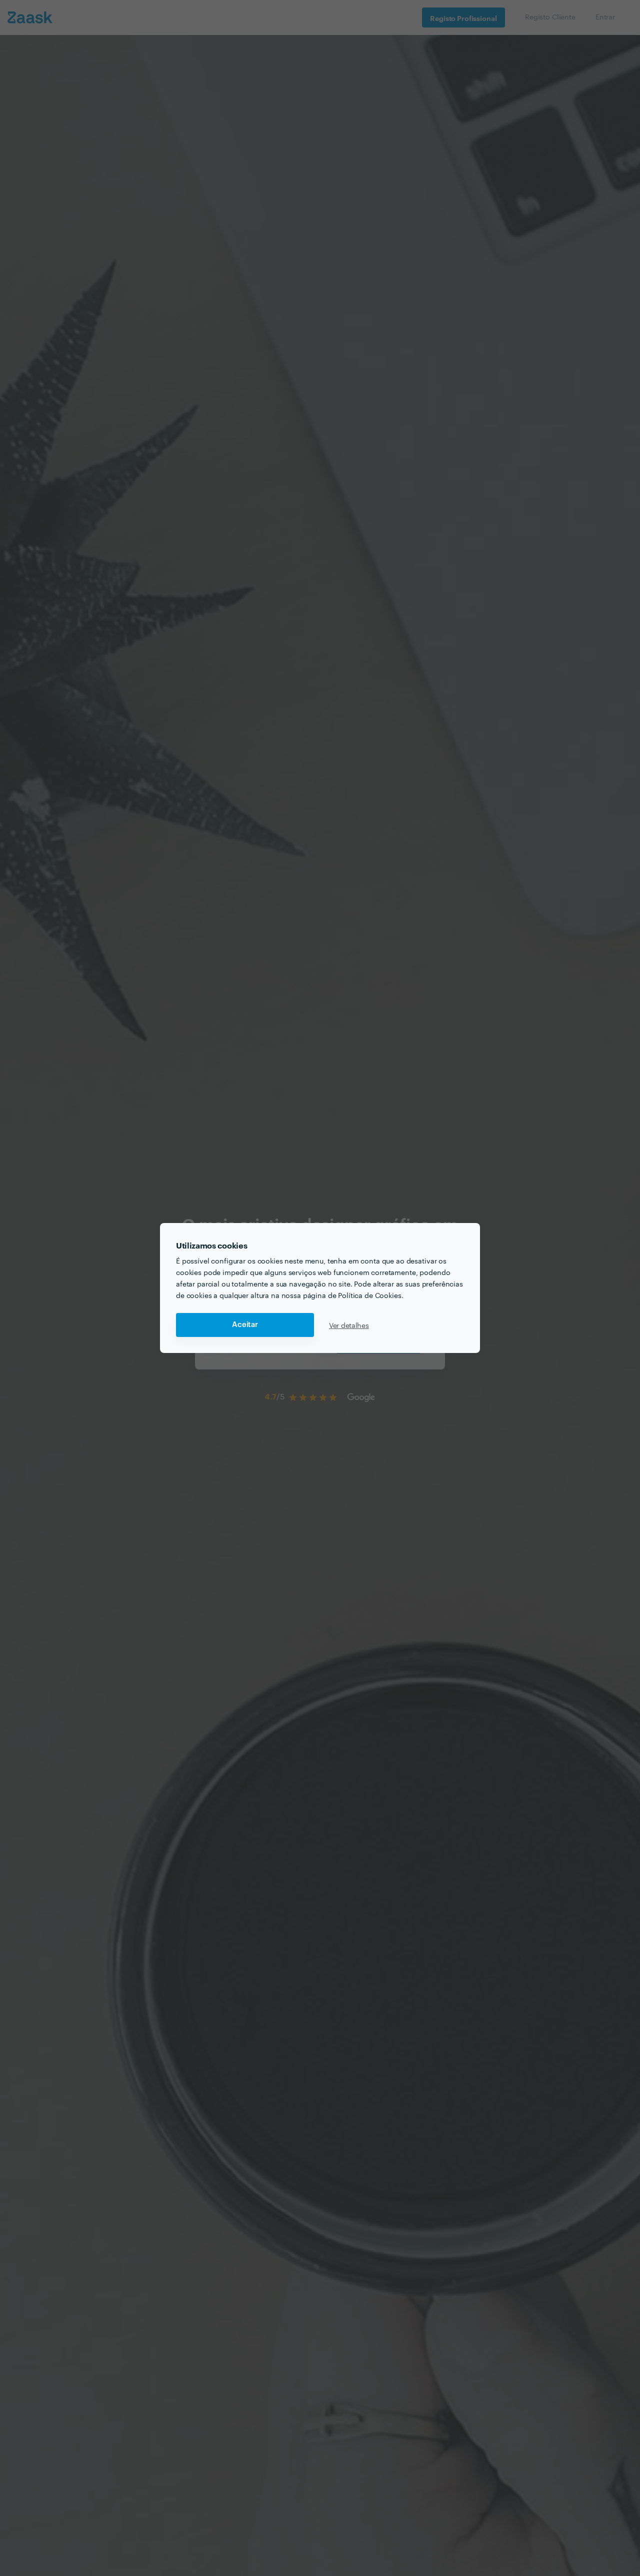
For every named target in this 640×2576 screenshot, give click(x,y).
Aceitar (245, 1325)
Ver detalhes (349, 1325)
